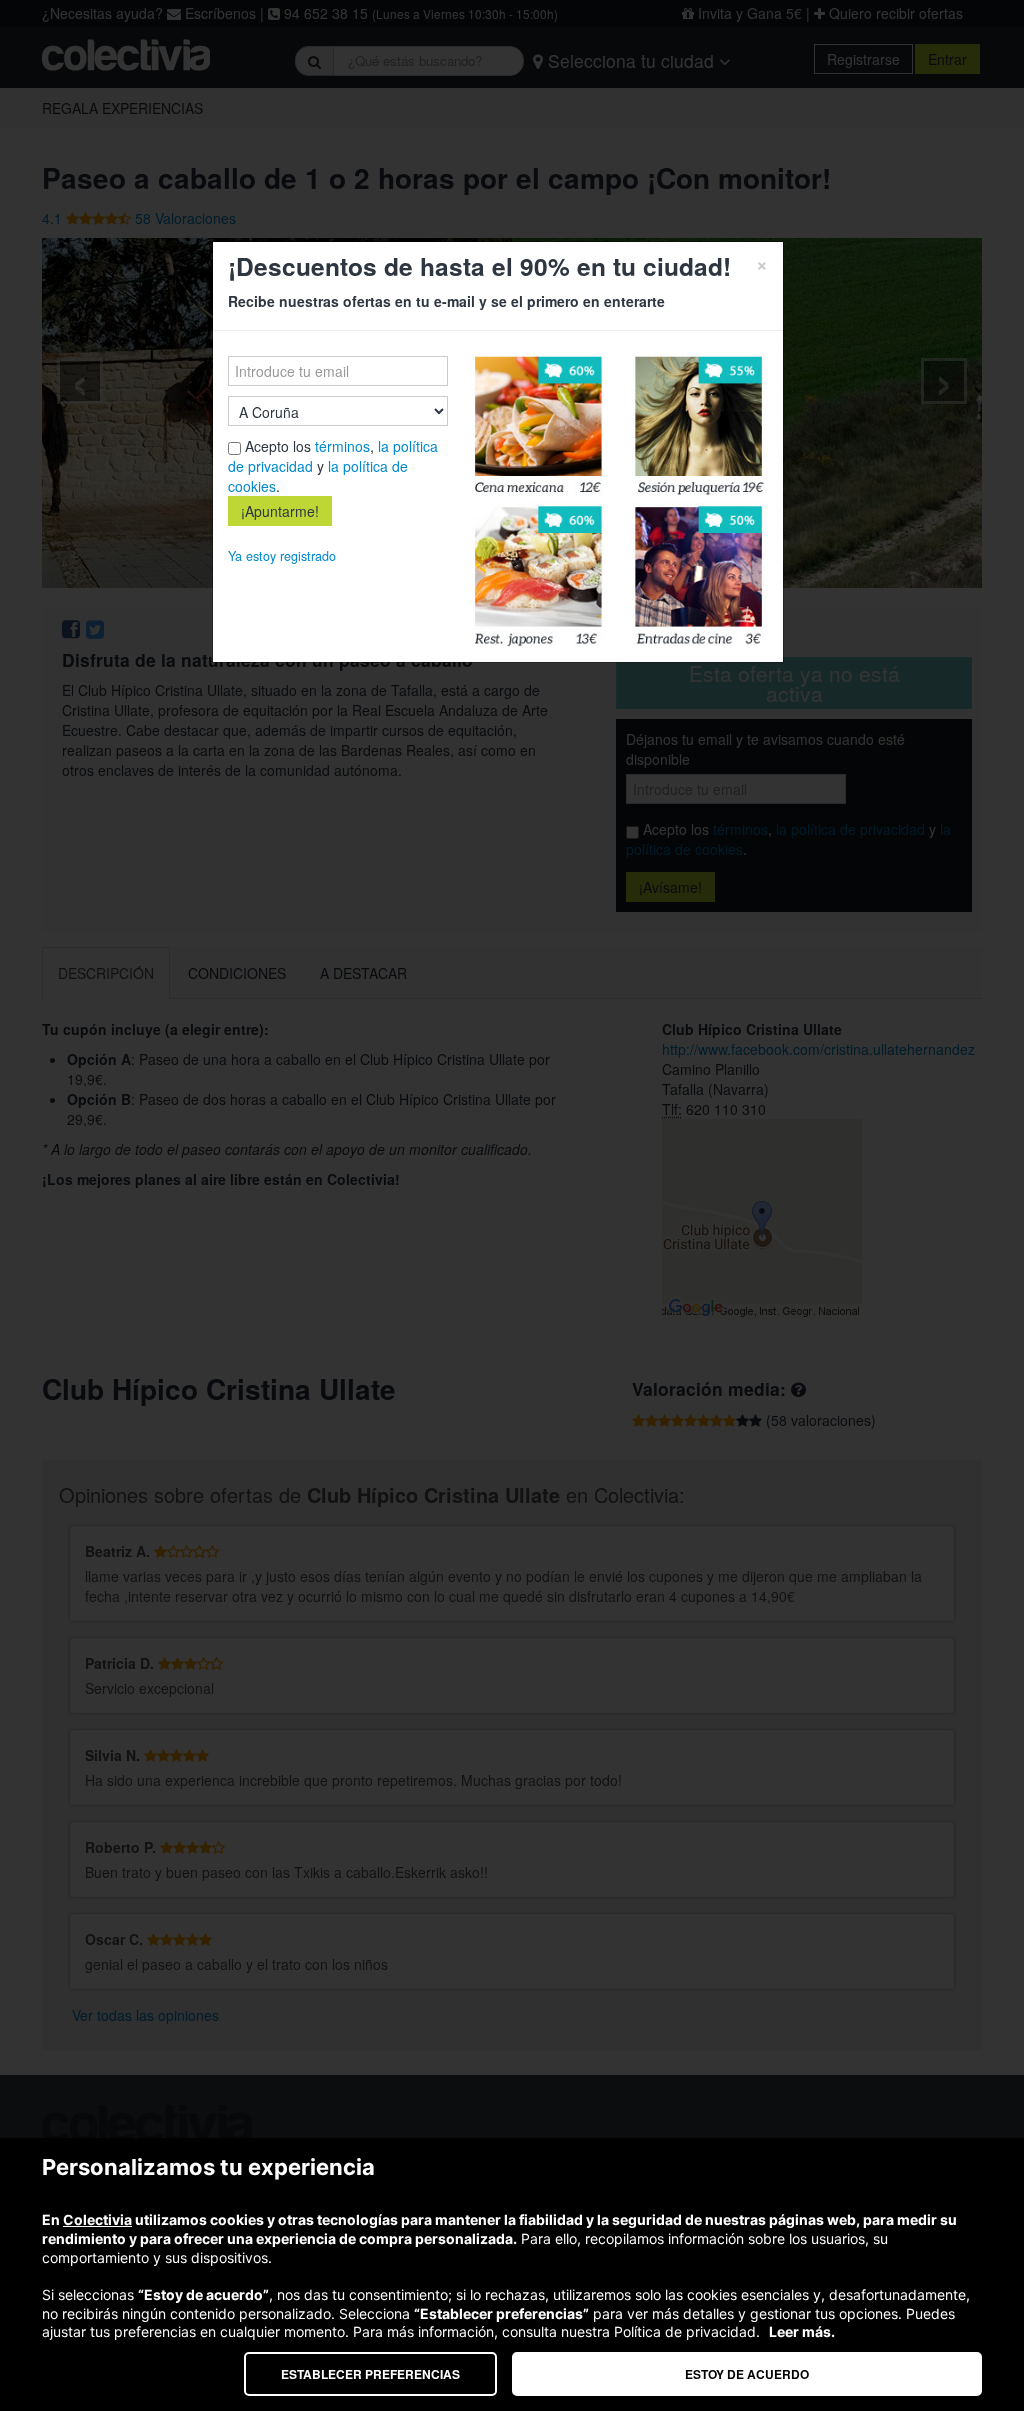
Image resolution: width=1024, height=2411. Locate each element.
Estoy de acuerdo (747, 2374)
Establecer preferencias (370, 2374)
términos (342, 446)
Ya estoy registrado (282, 556)
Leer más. (802, 2331)
